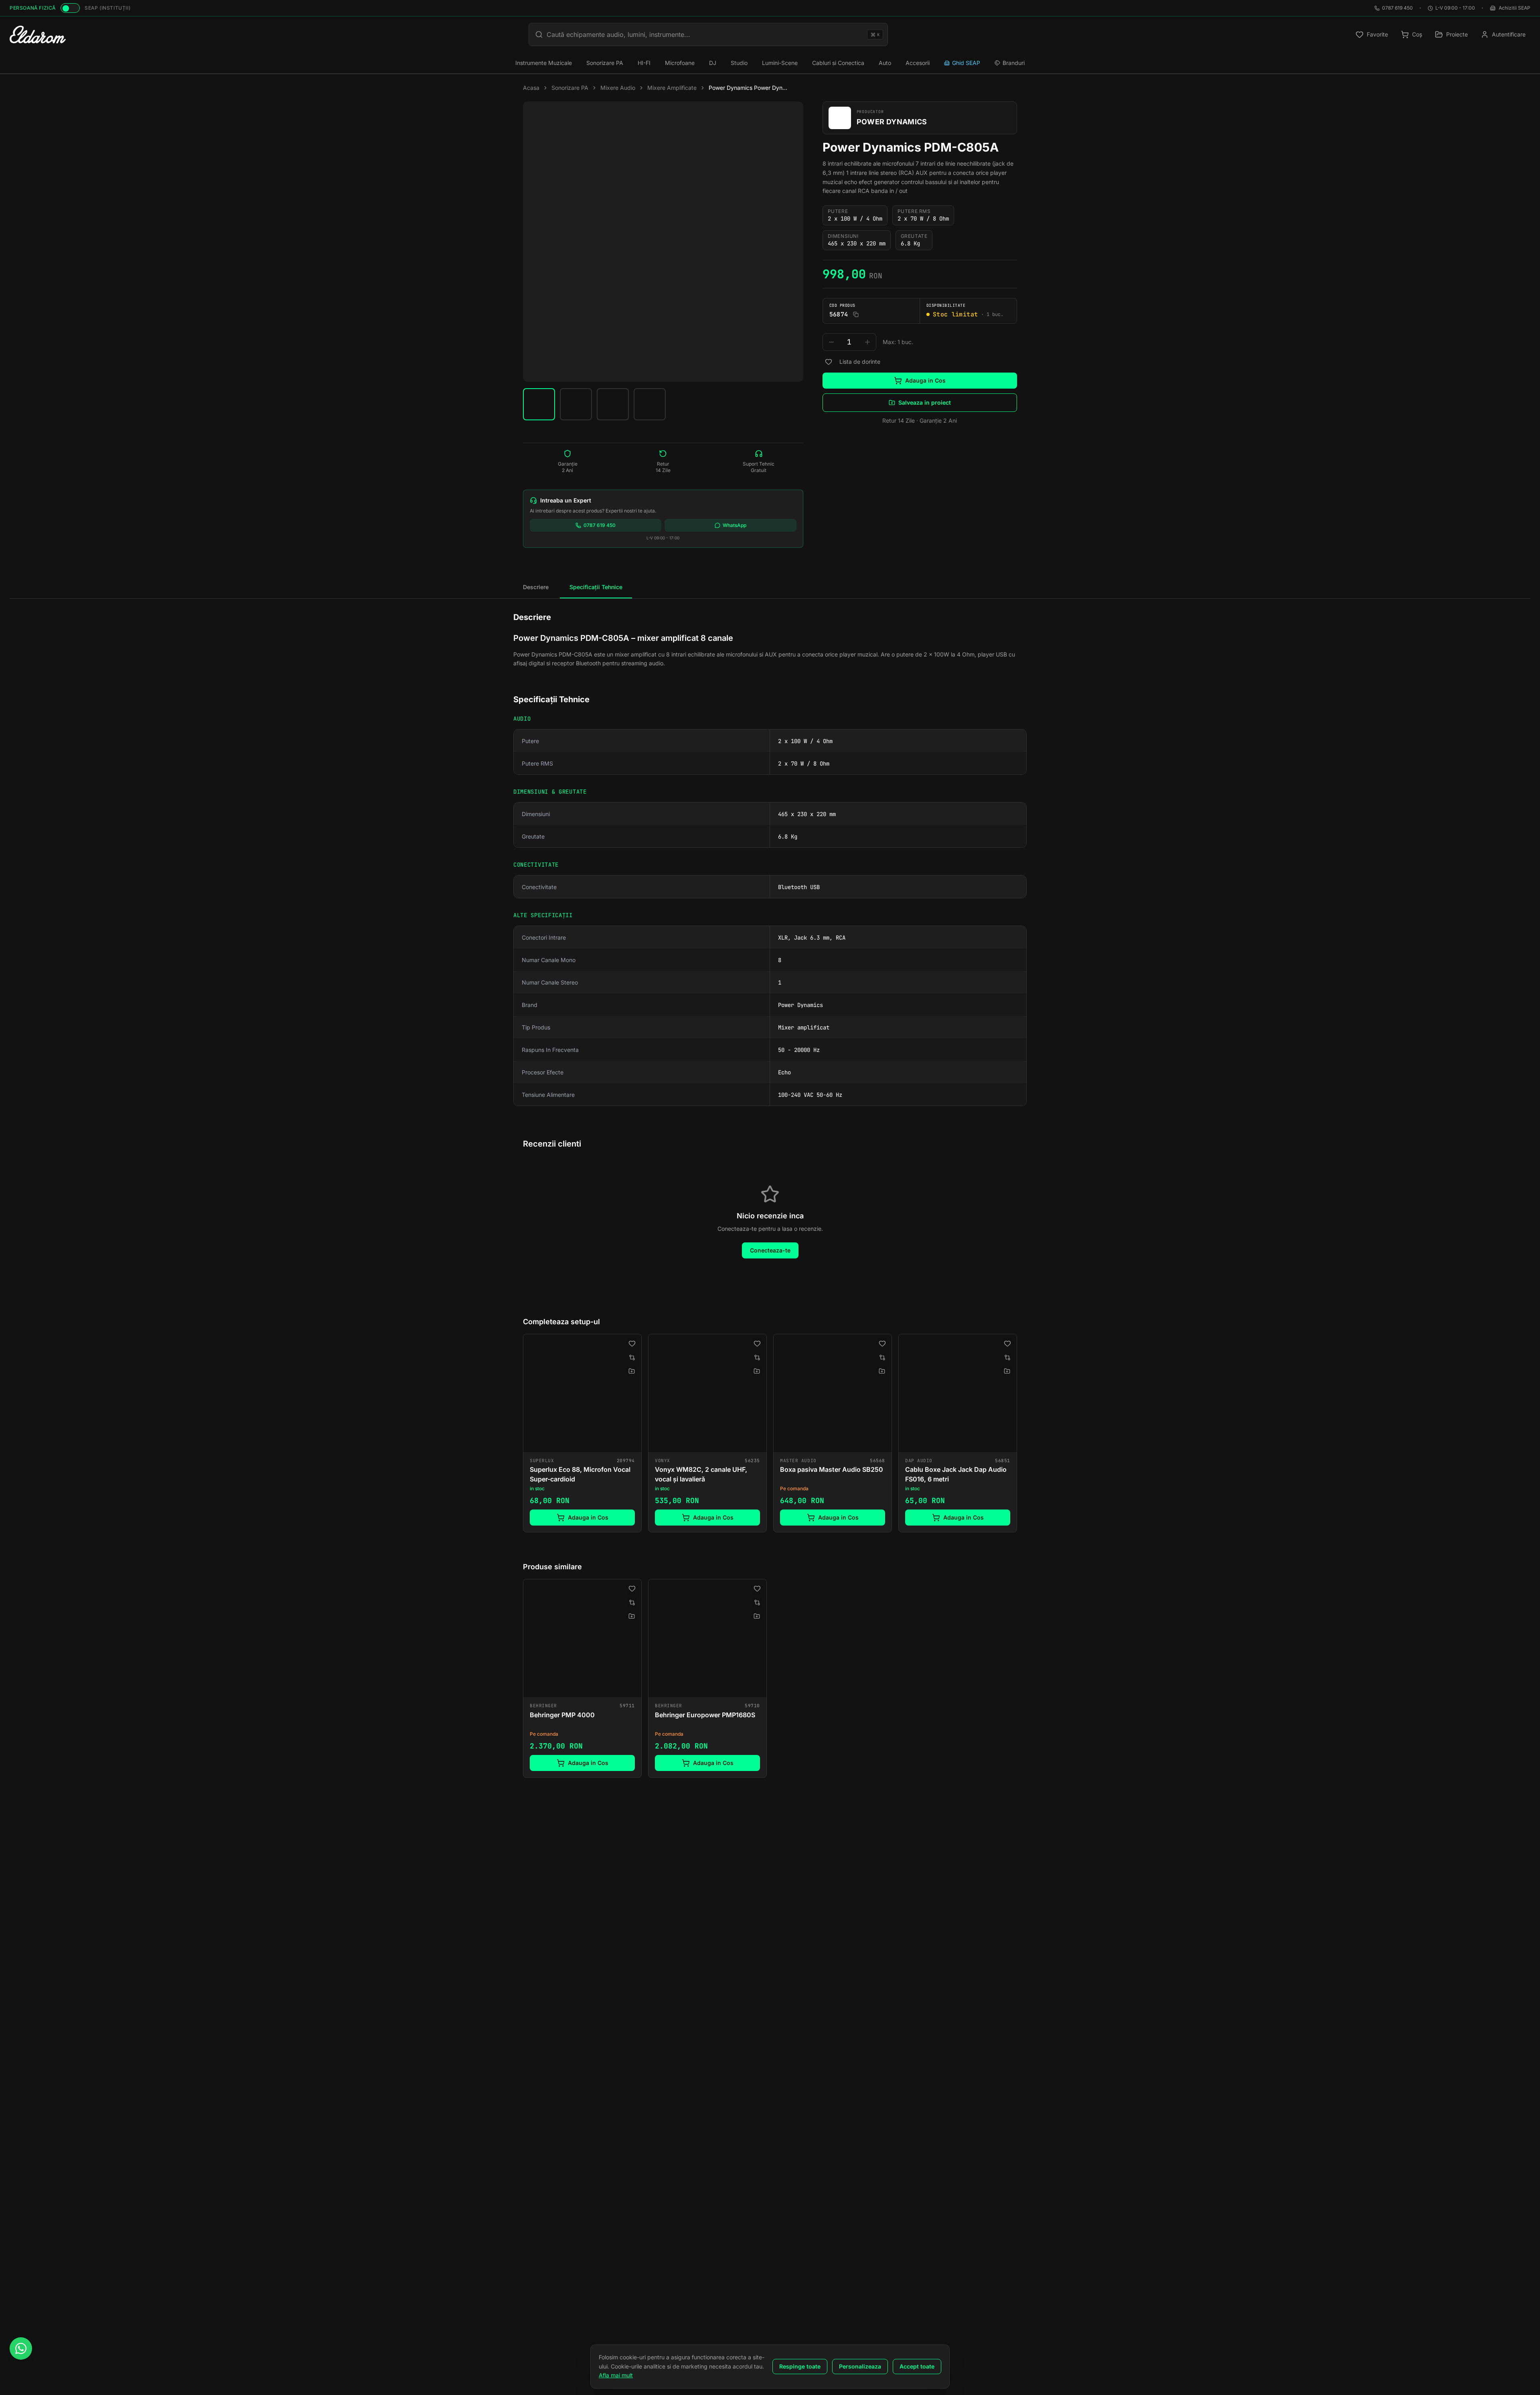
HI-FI (644, 63)
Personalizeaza (860, 2366)
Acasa (531, 88)
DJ (713, 63)
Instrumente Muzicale (544, 63)
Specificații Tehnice (596, 587)
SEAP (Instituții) (107, 8)
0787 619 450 (1397, 8)
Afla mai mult (616, 2375)
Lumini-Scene (780, 63)
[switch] (70, 8)
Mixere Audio (618, 88)
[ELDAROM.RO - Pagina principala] (38, 34)
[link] (582, 1433)
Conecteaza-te (770, 1250)
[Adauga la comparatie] (632, 1358)
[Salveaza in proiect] (632, 1371)
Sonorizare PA (605, 63)
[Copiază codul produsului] (856, 314)
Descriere (536, 587)
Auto (885, 63)
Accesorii (918, 63)
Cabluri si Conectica (838, 63)
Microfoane (680, 63)
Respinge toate (800, 2366)
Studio (739, 63)
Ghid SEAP (966, 63)
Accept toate (917, 2366)
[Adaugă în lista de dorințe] (829, 362)
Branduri (1014, 63)
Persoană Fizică (33, 8)
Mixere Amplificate (672, 88)
